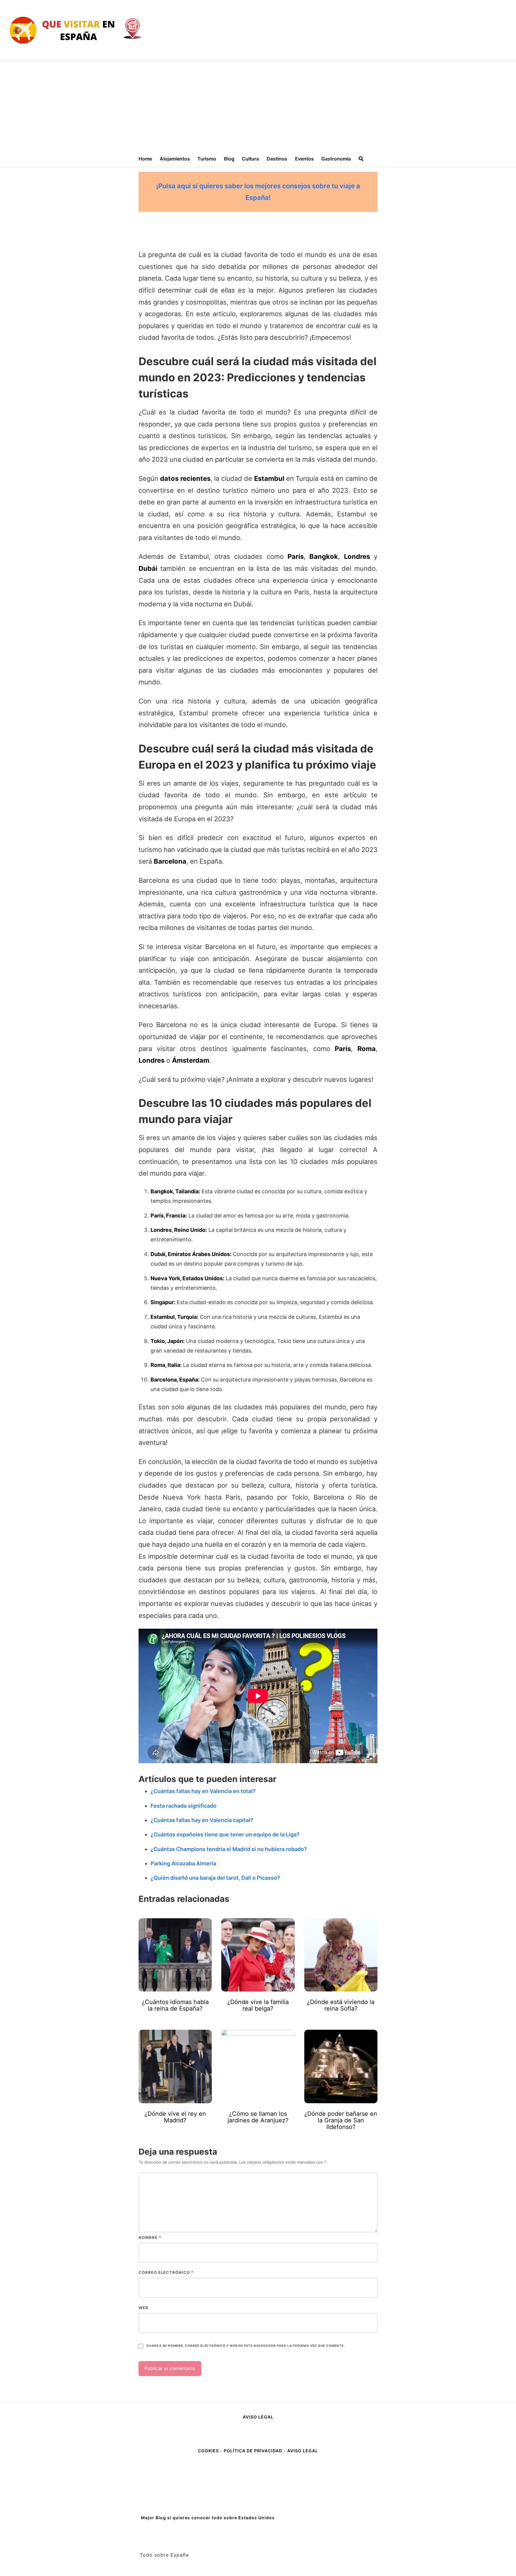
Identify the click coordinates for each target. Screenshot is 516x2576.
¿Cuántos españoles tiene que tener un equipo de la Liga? (225, 1834)
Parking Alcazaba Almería (183, 1863)
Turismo (207, 159)
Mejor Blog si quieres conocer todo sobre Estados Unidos (208, 2518)
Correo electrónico (166, 2272)
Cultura (250, 159)
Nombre (150, 2237)
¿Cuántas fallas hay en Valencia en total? (203, 1791)
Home (145, 159)
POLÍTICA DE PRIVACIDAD (253, 2451)
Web (143, 2308)
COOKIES (209, 2451)
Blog (229, 159)
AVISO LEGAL (258, 2417)
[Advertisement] (258, 105)
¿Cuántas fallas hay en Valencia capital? (202, 1820)
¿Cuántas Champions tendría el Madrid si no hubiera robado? (229, 1849)
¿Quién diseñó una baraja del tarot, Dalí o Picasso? (215, 1878)
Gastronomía (336, 159)
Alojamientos (175, 159)
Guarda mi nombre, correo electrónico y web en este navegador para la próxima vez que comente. (245, 2346)
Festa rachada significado (183, 1806)
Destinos (277, 159)
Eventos (304, 159)
